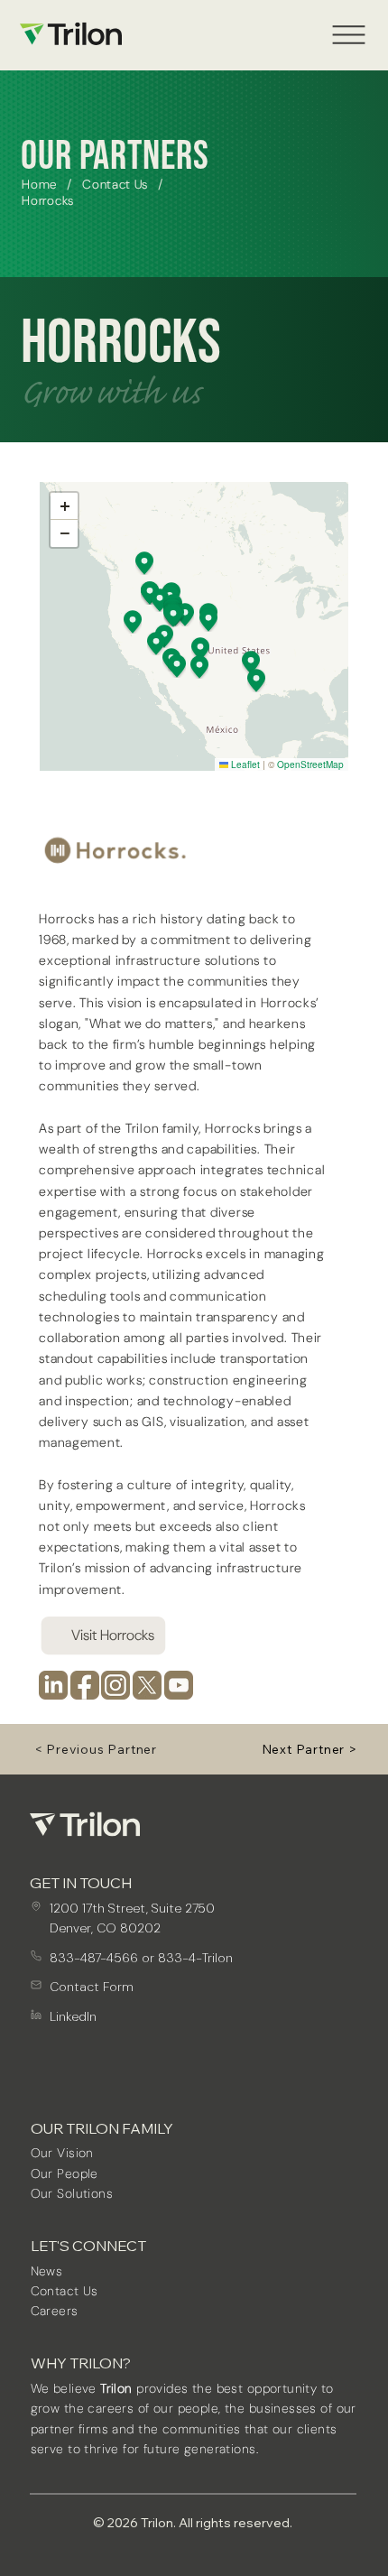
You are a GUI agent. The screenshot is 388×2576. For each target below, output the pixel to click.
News (47, 2271)
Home (39, 184)
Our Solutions (72, 2193)
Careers (55, 2311)
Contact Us (65, 2291)
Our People (65, 2173)
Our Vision (62, 2153)
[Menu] (349, 35)
